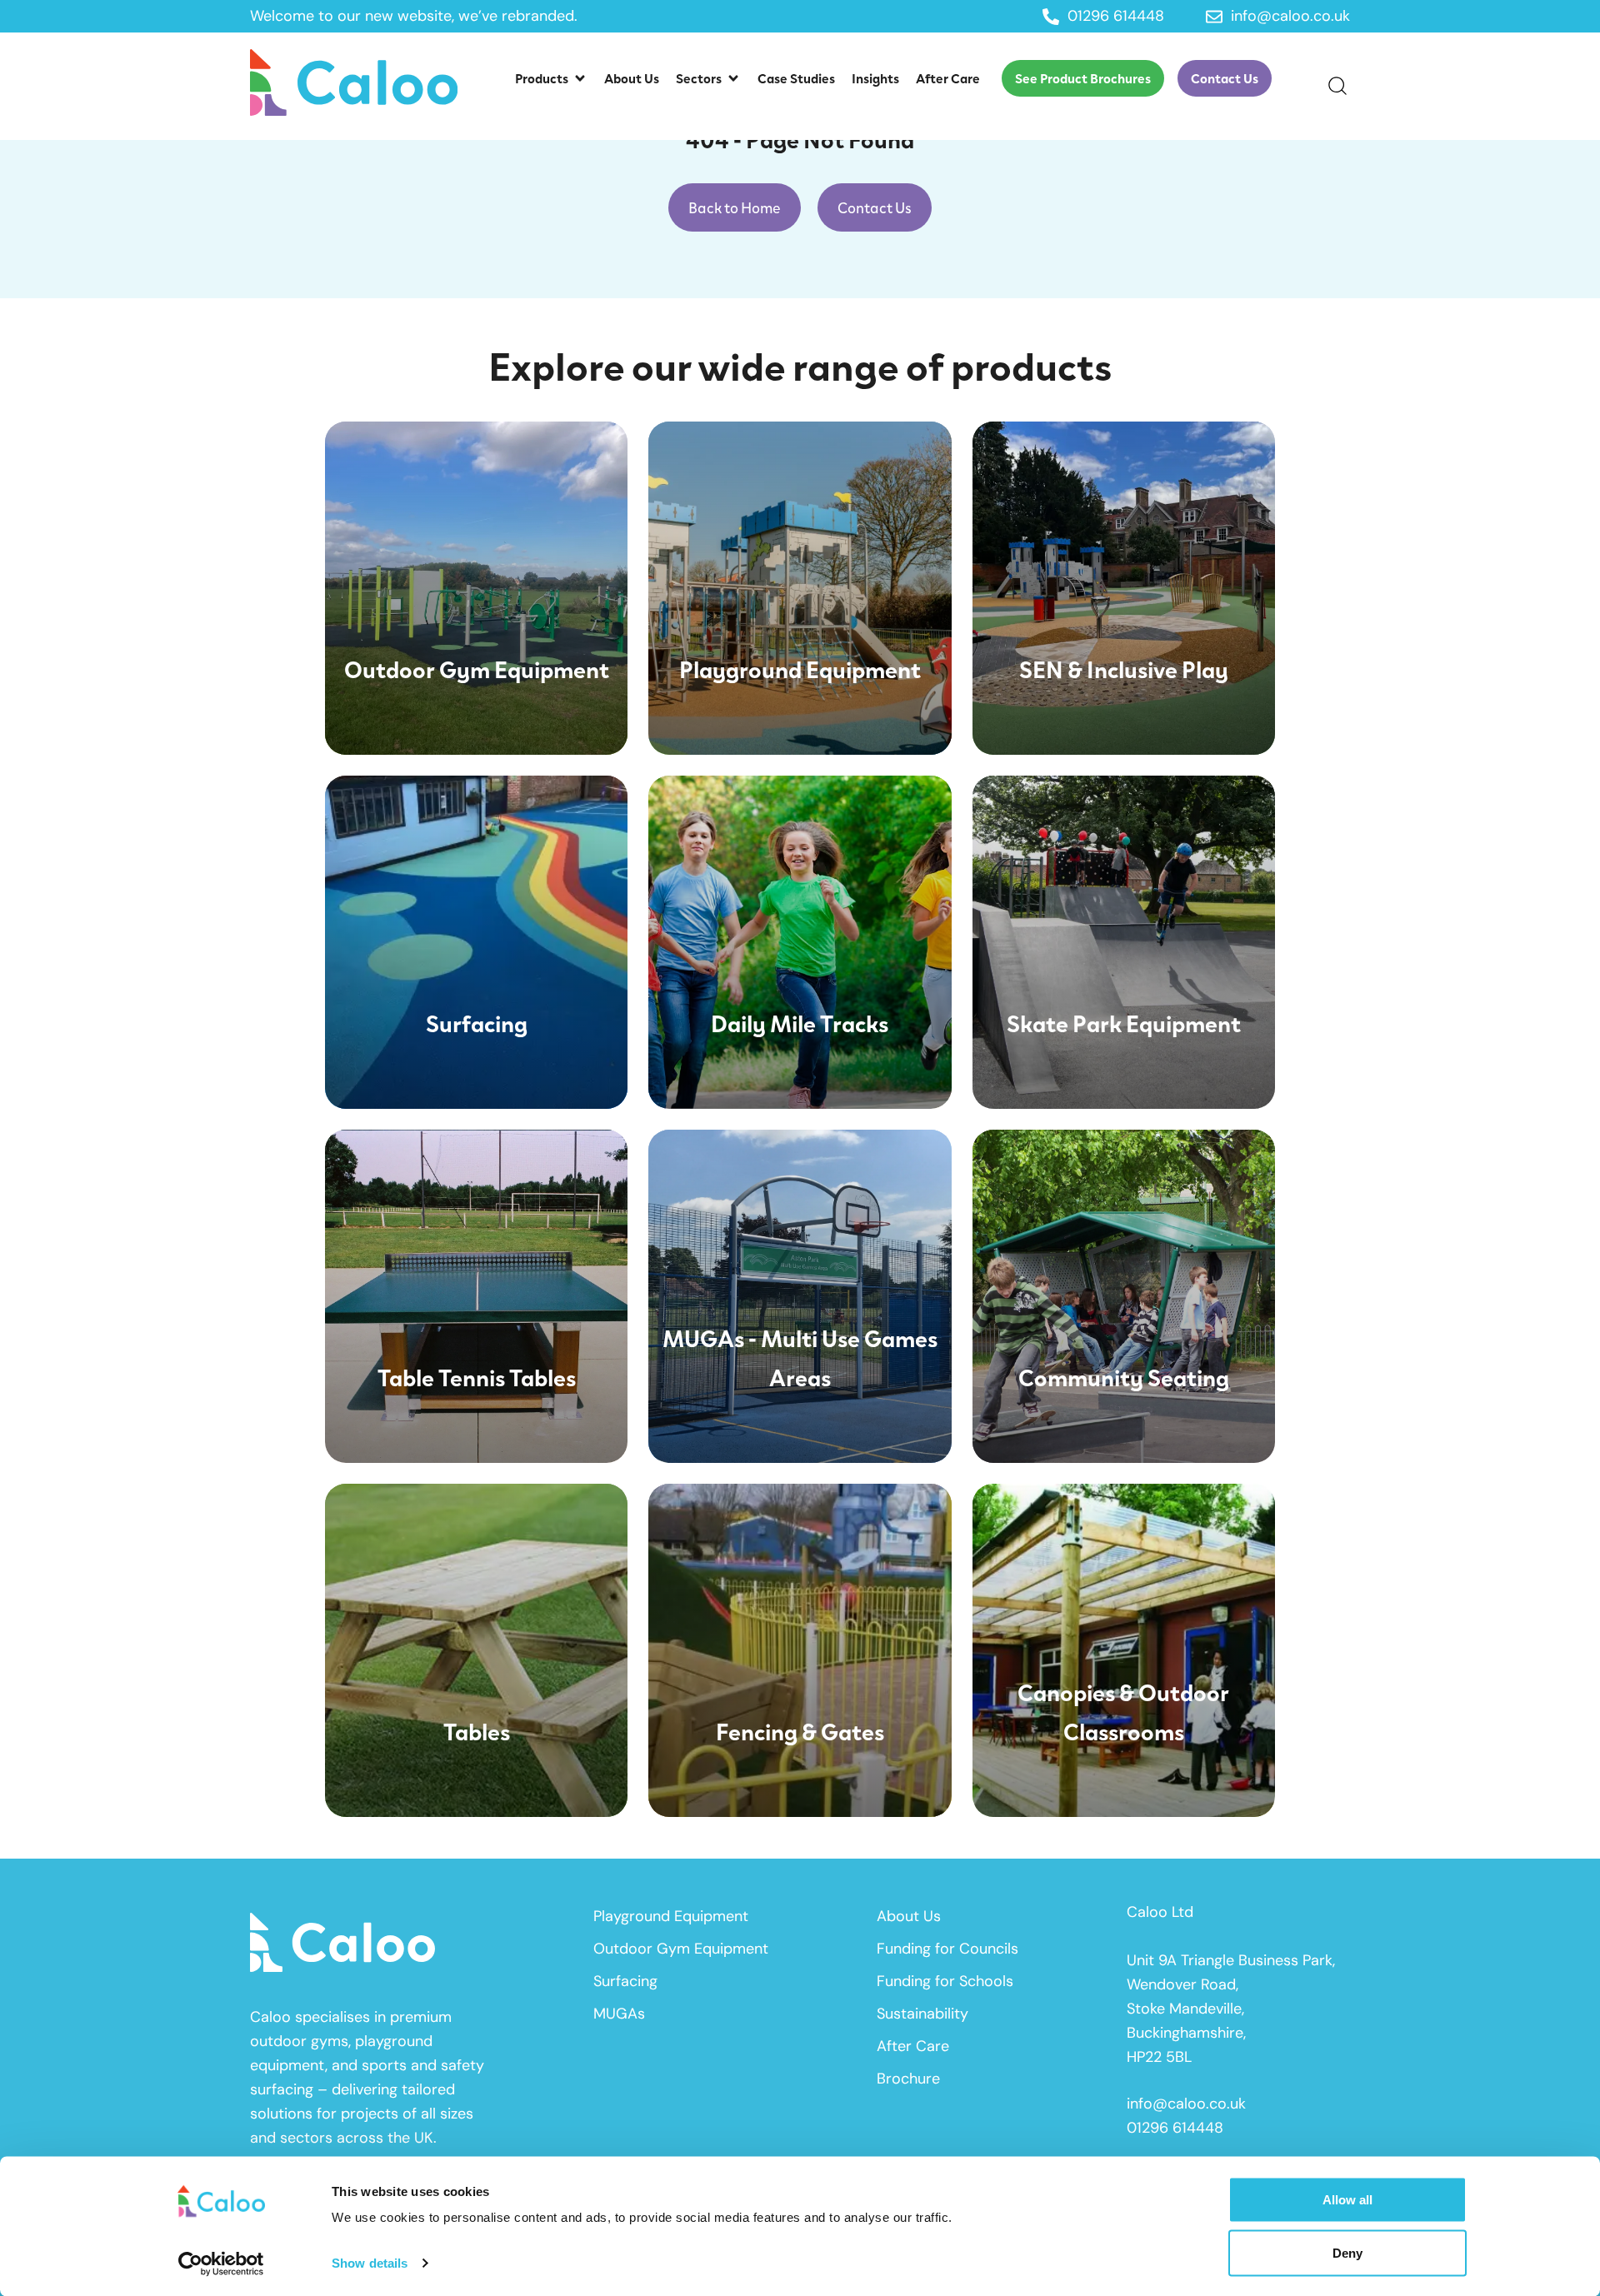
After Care (913, 2046)
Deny (1347, 2252)
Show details (370, 2263)
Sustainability (922, 2014)
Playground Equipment (671, 1916)
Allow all (1347, 2200)
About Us (909, 1916)
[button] (551, 78)
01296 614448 (1175, 2128)
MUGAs (619, 2014)
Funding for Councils (947, 1949)
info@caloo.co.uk (1186, 2104)
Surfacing (625, 1981)
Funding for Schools (945, 1981)
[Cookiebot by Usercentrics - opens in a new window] (221, 2264)
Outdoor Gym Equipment (681, 1949)
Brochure (908, 2079)
